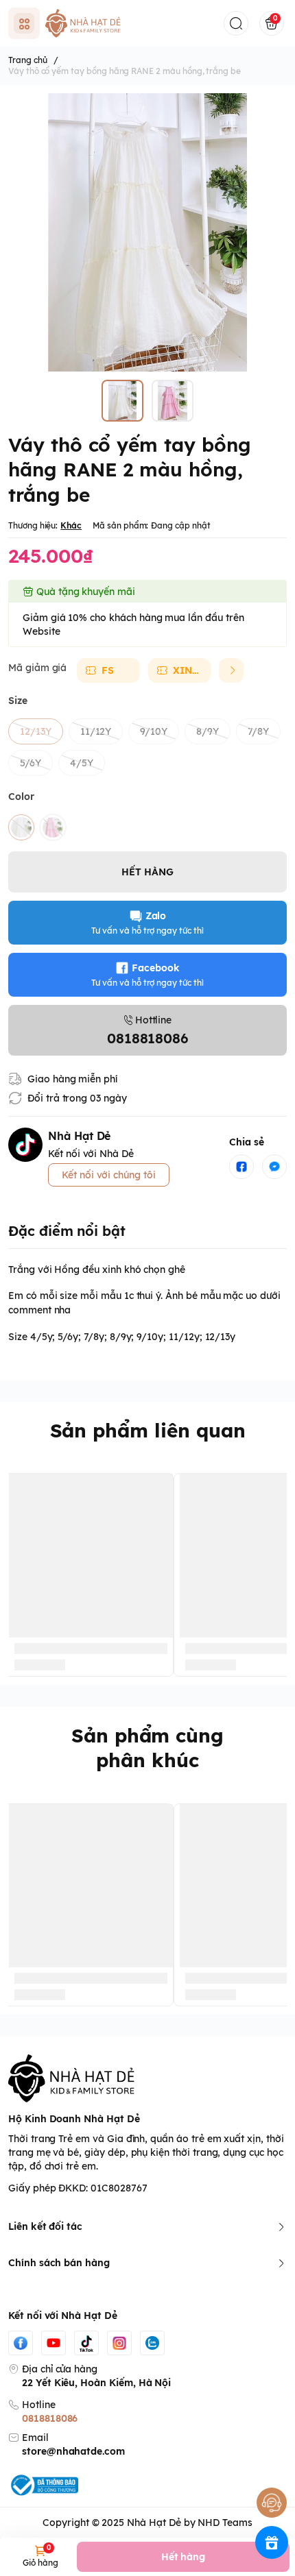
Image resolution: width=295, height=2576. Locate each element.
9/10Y (154, 731)
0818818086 (50, 2418)
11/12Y (96, 731)
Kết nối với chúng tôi (109, 1175)
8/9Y (208, 731)
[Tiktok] (86, 2343)
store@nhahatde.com (73, 2451)
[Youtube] (54, 2343)
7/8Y (258, 731)
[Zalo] (152, 2343)
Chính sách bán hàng (59, 2263)
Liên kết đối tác (45, 2226)
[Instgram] (119, 2343)
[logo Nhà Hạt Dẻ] (147, 2078)
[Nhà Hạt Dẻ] (85, 23)
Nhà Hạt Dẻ (154, 2523)
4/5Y (82, 763)
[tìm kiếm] (236, 23)
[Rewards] (272, 2542)
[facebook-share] (241, 1167)
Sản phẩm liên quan (148, 1430)
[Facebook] (21, 2343)
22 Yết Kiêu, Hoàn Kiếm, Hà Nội (96, 2383)
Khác (71, 525)
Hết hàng (184, 2557)
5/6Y (31, 763)
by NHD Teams (218, 2523)
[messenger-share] (274, 1167)
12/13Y (36, 731)
